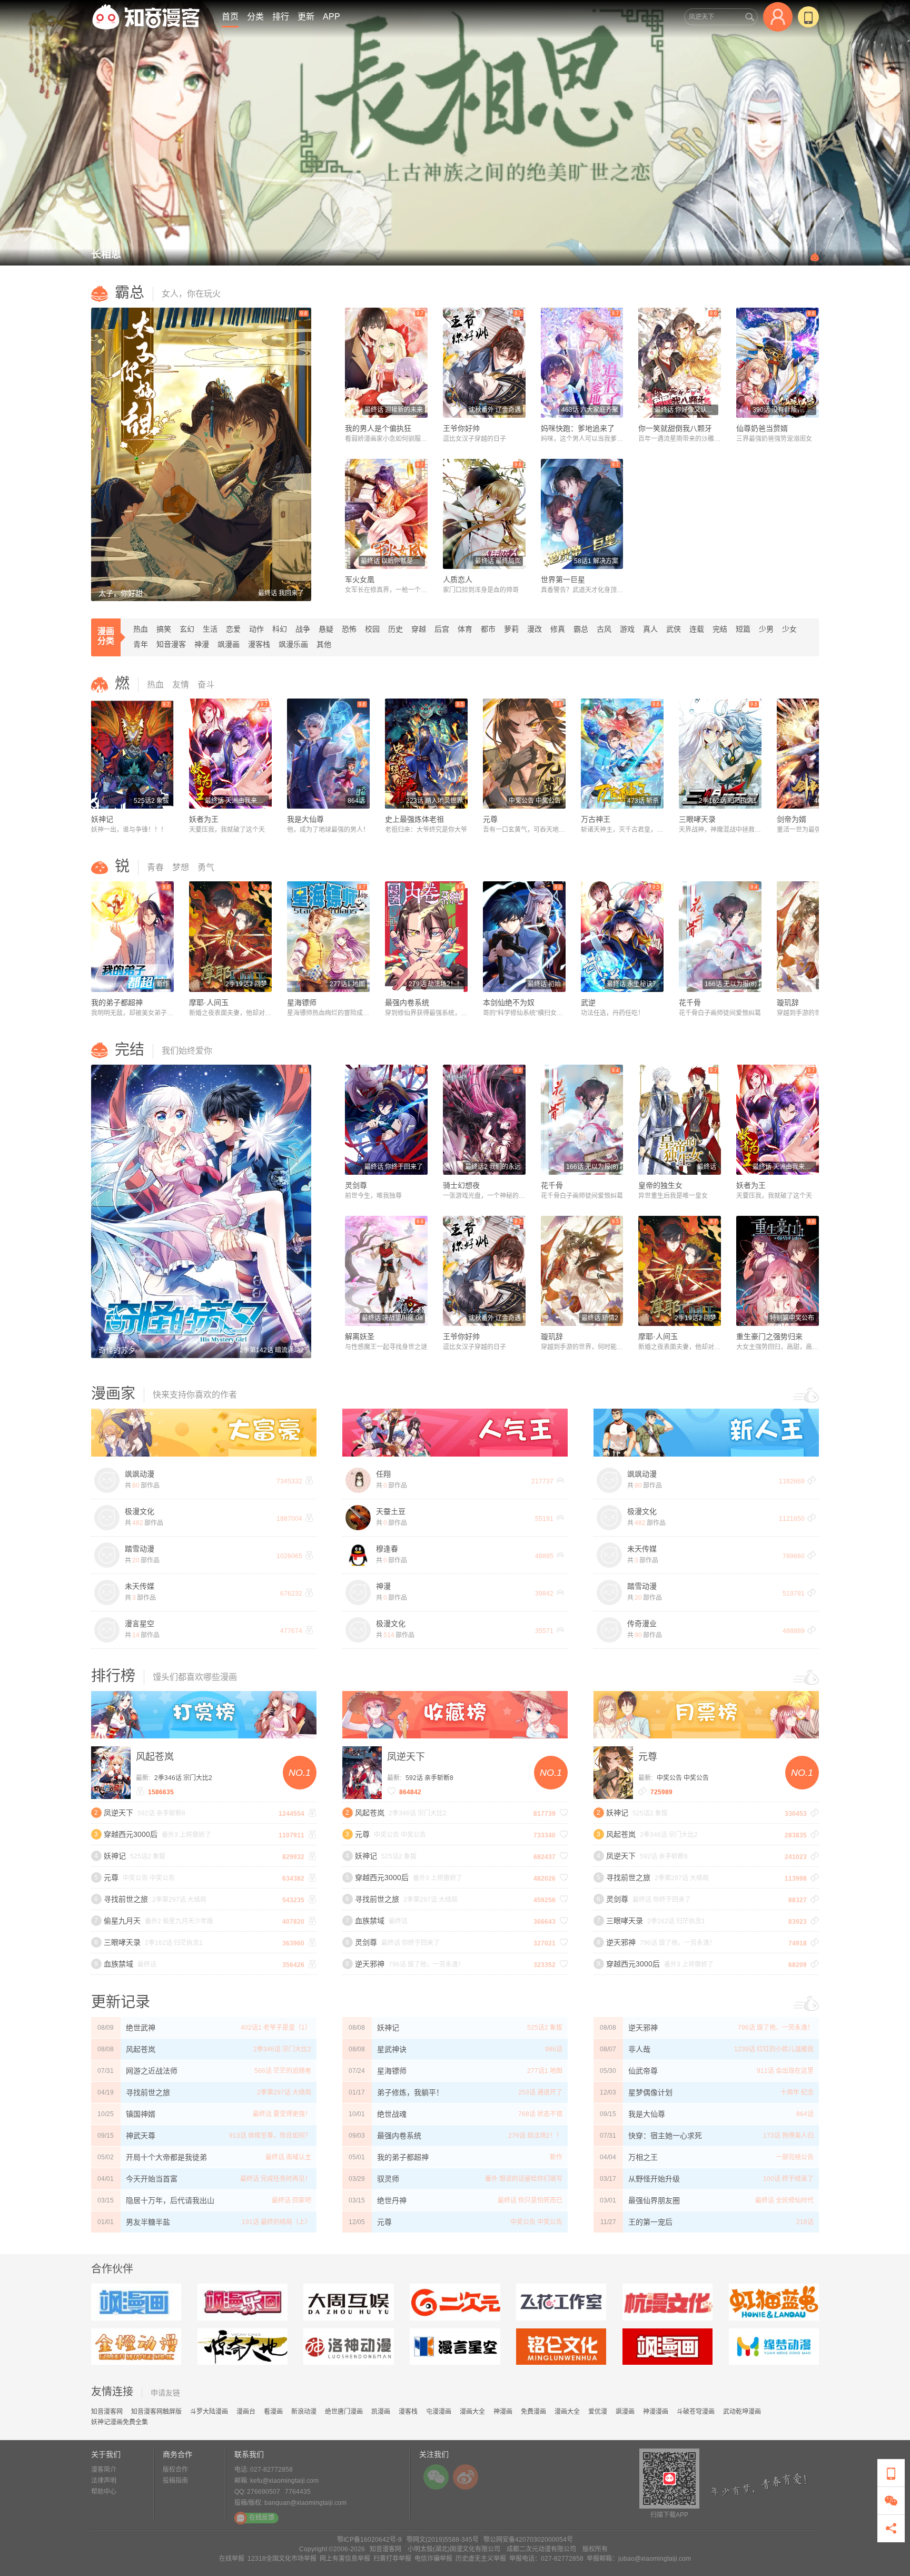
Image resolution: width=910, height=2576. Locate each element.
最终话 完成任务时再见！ (276, 2179)
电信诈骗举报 (433, 2559)
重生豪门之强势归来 (769, 1336)
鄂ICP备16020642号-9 (369, 2540)
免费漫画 (533, 2412)
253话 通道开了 (540, 2092)
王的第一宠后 (650, 2222)
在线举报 (232, 2559)
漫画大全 (472, 2412)
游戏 (627, 629)
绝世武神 (141, 2028)
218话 (805, 2222)
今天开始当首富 (152, 2179)
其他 (324, 644)
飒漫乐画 (293, 644)
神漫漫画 (656, 2412)
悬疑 (326, 629)
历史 (395, 629)
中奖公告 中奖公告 (683, 1778)
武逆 (588, 1002)
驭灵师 (388, 2179)
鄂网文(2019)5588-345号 (443, 2540)
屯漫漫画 (439, 2412)
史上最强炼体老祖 (414, 819)
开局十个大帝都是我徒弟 (166, 2157)
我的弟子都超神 (117, 1002)
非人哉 (639, 2049)
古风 (604, 629)
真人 (650, 629)
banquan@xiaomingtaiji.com (305, 2503)
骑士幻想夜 (461, 1185)
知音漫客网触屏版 (156, 2412)
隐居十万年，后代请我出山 (170, 2200)
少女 (789, 629)
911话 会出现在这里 (785, 2071)
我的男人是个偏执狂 (378, 428)
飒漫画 (229, 644)
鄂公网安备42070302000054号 (528, 2540)
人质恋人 (458, 579)
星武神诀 (392, 2049)
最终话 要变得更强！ (282, 2114)
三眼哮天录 (697, 819)
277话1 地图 (545, 2071)
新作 (556, 2157)
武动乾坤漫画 (742, 2412)
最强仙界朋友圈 (654, 2200)
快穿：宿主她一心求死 (665, 2136)
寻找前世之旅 (148, 2092)
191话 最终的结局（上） (276, 2222)
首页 (230, 17)
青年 (141, 644)
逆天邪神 (643, 2028)
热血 (141, 629)
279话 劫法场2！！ (535, 2136)
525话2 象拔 (545, 2028)
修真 (558, 629)
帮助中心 (104, 2492)
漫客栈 (259, 644)
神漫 (202, 644)
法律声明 (104, 2481)
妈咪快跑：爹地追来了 (578, 428)
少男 (766, 629)
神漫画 (503, 2412)
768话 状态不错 (540, 2114)
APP (332, 17)
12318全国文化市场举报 (282, 2559)
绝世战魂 (392, 2114)
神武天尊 (141, 2136)
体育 (465, 629)
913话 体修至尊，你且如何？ (270, 2136)
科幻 (280, 629)
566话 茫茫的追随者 (283, 2071)
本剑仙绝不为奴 (509, 1002)
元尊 (490, 819)
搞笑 (164, 629)
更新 (306, 17)
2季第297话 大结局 (284, 2092)
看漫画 (273, 2412)
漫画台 (246, 2412)
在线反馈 (262, 2518)
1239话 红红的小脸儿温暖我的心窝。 (774, 2053)
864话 (805, 2114)
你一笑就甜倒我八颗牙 (675, 428)
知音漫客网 (107, 2412)
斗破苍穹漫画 (696, 2412)
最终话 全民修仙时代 (784, 2200)
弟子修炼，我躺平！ (410, 2092)
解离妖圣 (360, 1336)
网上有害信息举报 (345, 2559)
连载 (697, 629)
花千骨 (690, 1002)
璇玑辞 (788, 1002)
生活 (210, 629)
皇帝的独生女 (660, 1185)
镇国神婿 (141, 2114)
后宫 (442, 629)
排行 (281, 17)
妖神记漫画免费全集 (120, 2422)
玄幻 (187, 629)
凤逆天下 (406, 1757)
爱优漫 (598, 2412)
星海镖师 (302, 1002)
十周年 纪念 (797, 2092)
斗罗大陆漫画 (209, 2412)
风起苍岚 (155, 1757)
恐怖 (349, 629)
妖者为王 (204, 819)
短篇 (743, 629)
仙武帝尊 (643, 2071)
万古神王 (596, 819)
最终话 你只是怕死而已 (530, 2200)
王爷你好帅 (461, 428)
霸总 (581, 629)
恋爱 (233, 629)
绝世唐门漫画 (344, 2412)
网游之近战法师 (152, 2071)
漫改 (535, 629)
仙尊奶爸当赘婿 (762, 428)
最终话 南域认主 (288, 2157)
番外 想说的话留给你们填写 (524, 2179)
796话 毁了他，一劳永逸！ (776, 2028)
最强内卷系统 (407, 1002)
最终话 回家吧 (291, 2200)
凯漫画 (381, 2412)
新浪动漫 (304, 2412)
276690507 (264, 2492)
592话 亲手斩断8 (429, 1778)
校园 (372, 629)
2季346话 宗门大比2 (183, 1778)
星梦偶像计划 (650, 2092)
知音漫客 (171, 644)
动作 (256, 629)
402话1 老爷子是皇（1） (276, 2028)
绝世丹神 (392, 2200)
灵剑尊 (356, 1185)
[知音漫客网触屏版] (808, 17)
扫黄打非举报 (392, 2559)
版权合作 (175, 2470)
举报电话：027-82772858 (546, 2559)
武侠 (674, 629)
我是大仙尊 (305, 819)
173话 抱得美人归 (788, 2136)
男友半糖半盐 (148, 2222)
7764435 (298, 2492)
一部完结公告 (795, 2157)
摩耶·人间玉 (209, 1002)
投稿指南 (175, 2481)
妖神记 (102, 819)
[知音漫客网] (146, 17)
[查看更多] (806, 1392)
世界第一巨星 (563, 579)
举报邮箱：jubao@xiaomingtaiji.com (639, 2559)
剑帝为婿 (792, 819)
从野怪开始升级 (654, 2179)
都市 (488, 629)
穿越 (419, 629)
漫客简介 (104, 2470)
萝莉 (511, 629)
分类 (255, 17)
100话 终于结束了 (788, 2179)
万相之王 (643, 2157)
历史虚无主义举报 (481, 2559)
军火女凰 (360, 579)
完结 (720, 629)
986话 (554, 2049)
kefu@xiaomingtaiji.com (284, 2481)
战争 (303, 629)
